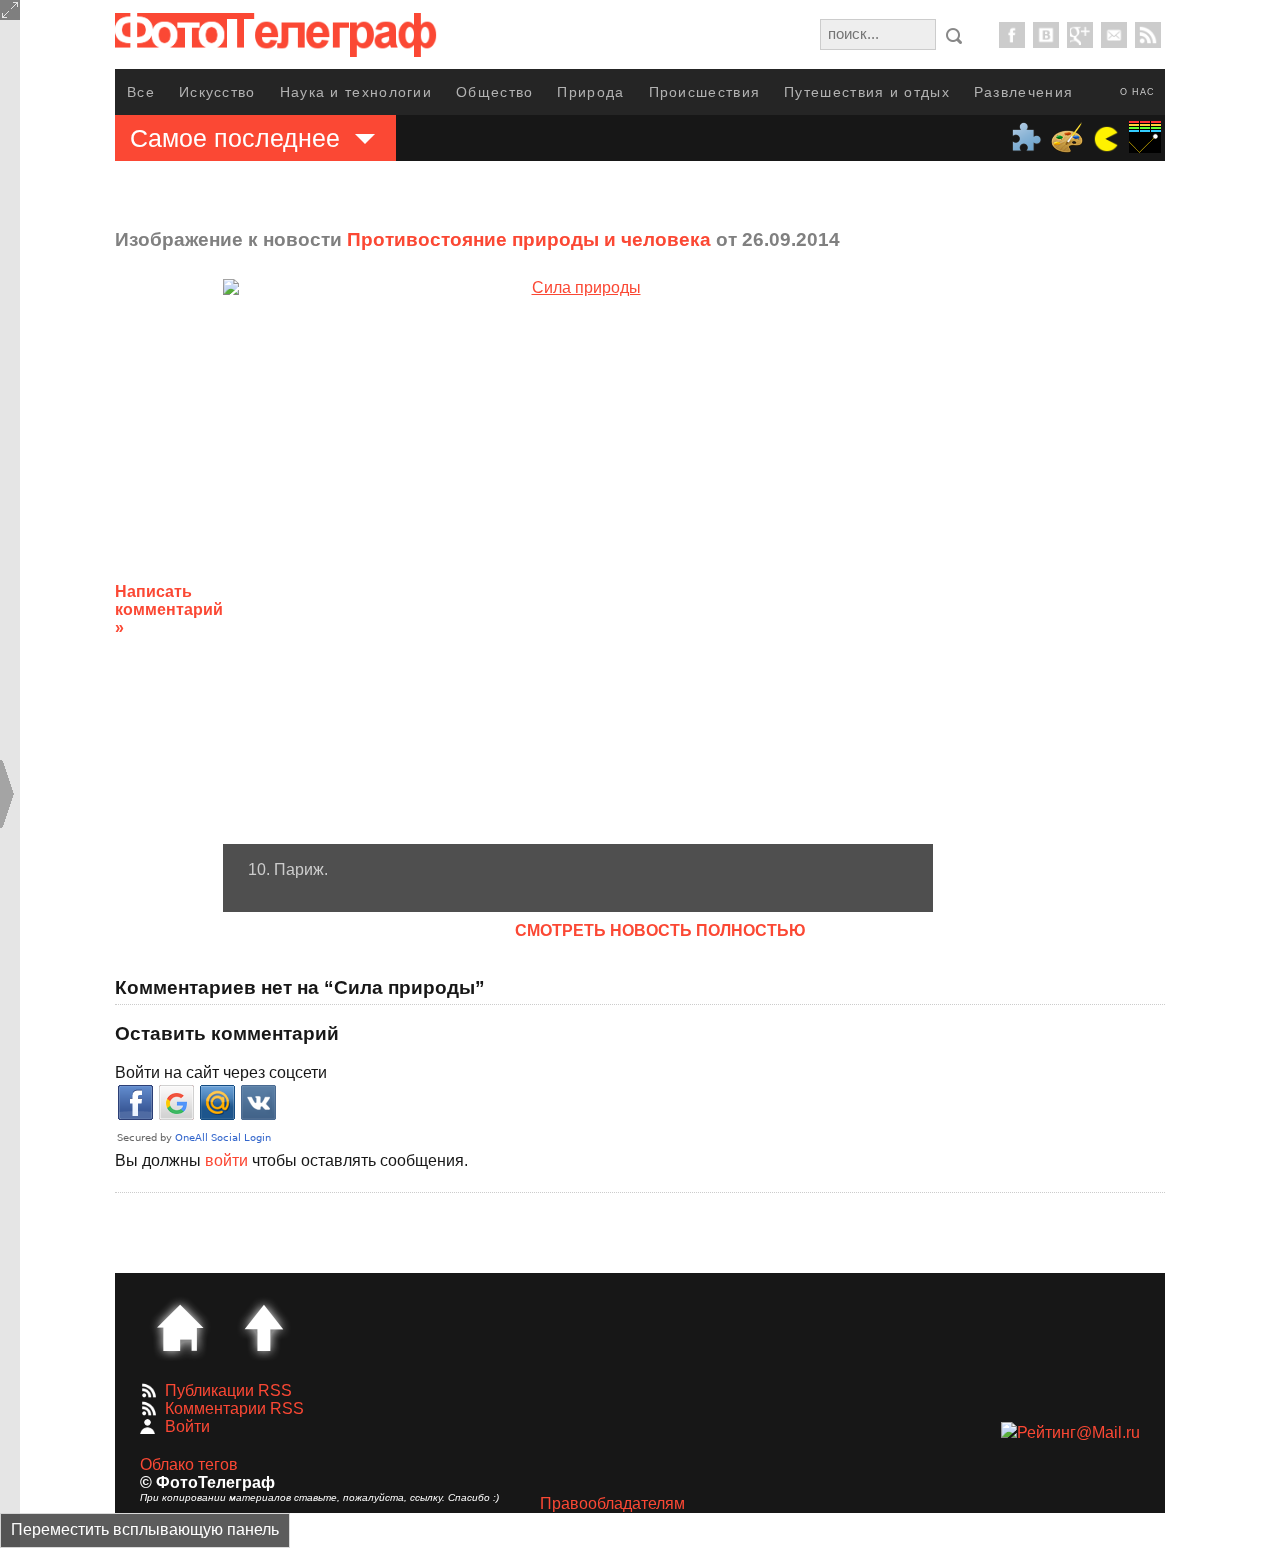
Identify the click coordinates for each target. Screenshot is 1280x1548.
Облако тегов (189, 1464)
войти (226, 1160)
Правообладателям (612, 1503)
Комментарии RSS (234, 1408)
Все (141, 92)
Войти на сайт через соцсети (221, 1072)
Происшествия (705, 92)
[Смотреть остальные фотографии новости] (578, 561)
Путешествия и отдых (867, 92)
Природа (590, 92)
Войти (187, 1426)
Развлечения (1023, 92)
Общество (494, 92)
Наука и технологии (356, 92)
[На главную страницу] (180, 1328)
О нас (1137, 92)
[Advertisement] (1093, 594)
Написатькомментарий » (169, 609)
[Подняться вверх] (264, 1328)
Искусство (217, 92)
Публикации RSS (228, 1390)
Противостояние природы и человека (529, 239)
